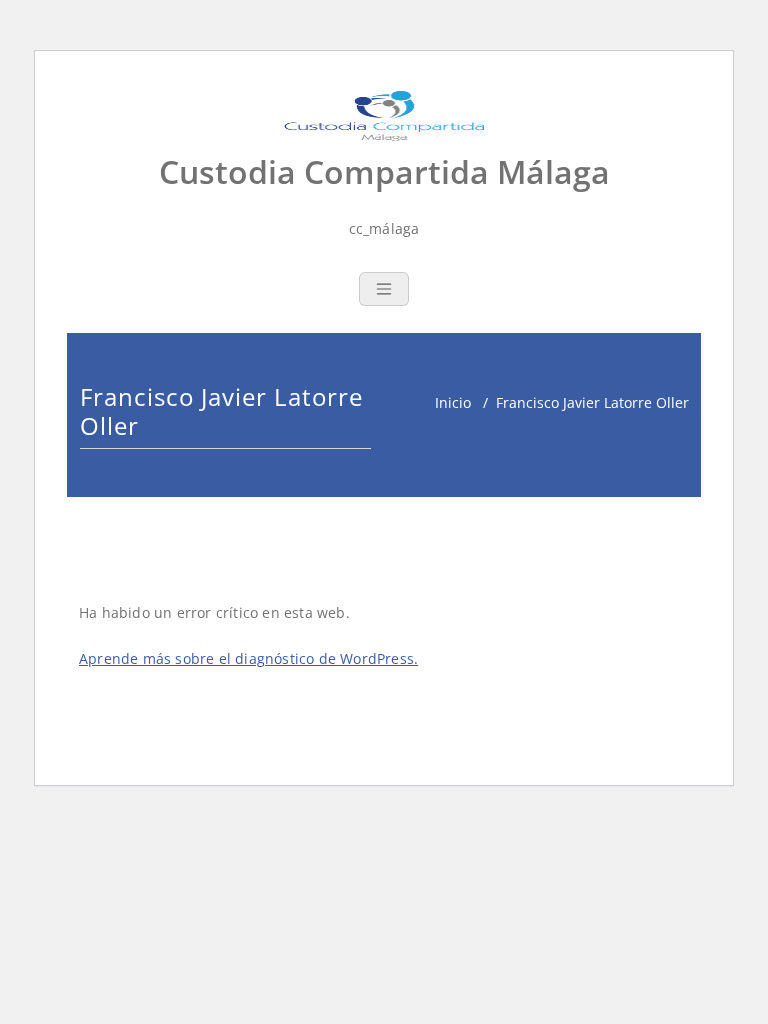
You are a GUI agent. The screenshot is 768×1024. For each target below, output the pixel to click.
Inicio (453, 402)
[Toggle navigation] (384, 289)
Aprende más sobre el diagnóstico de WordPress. (248, 658)
